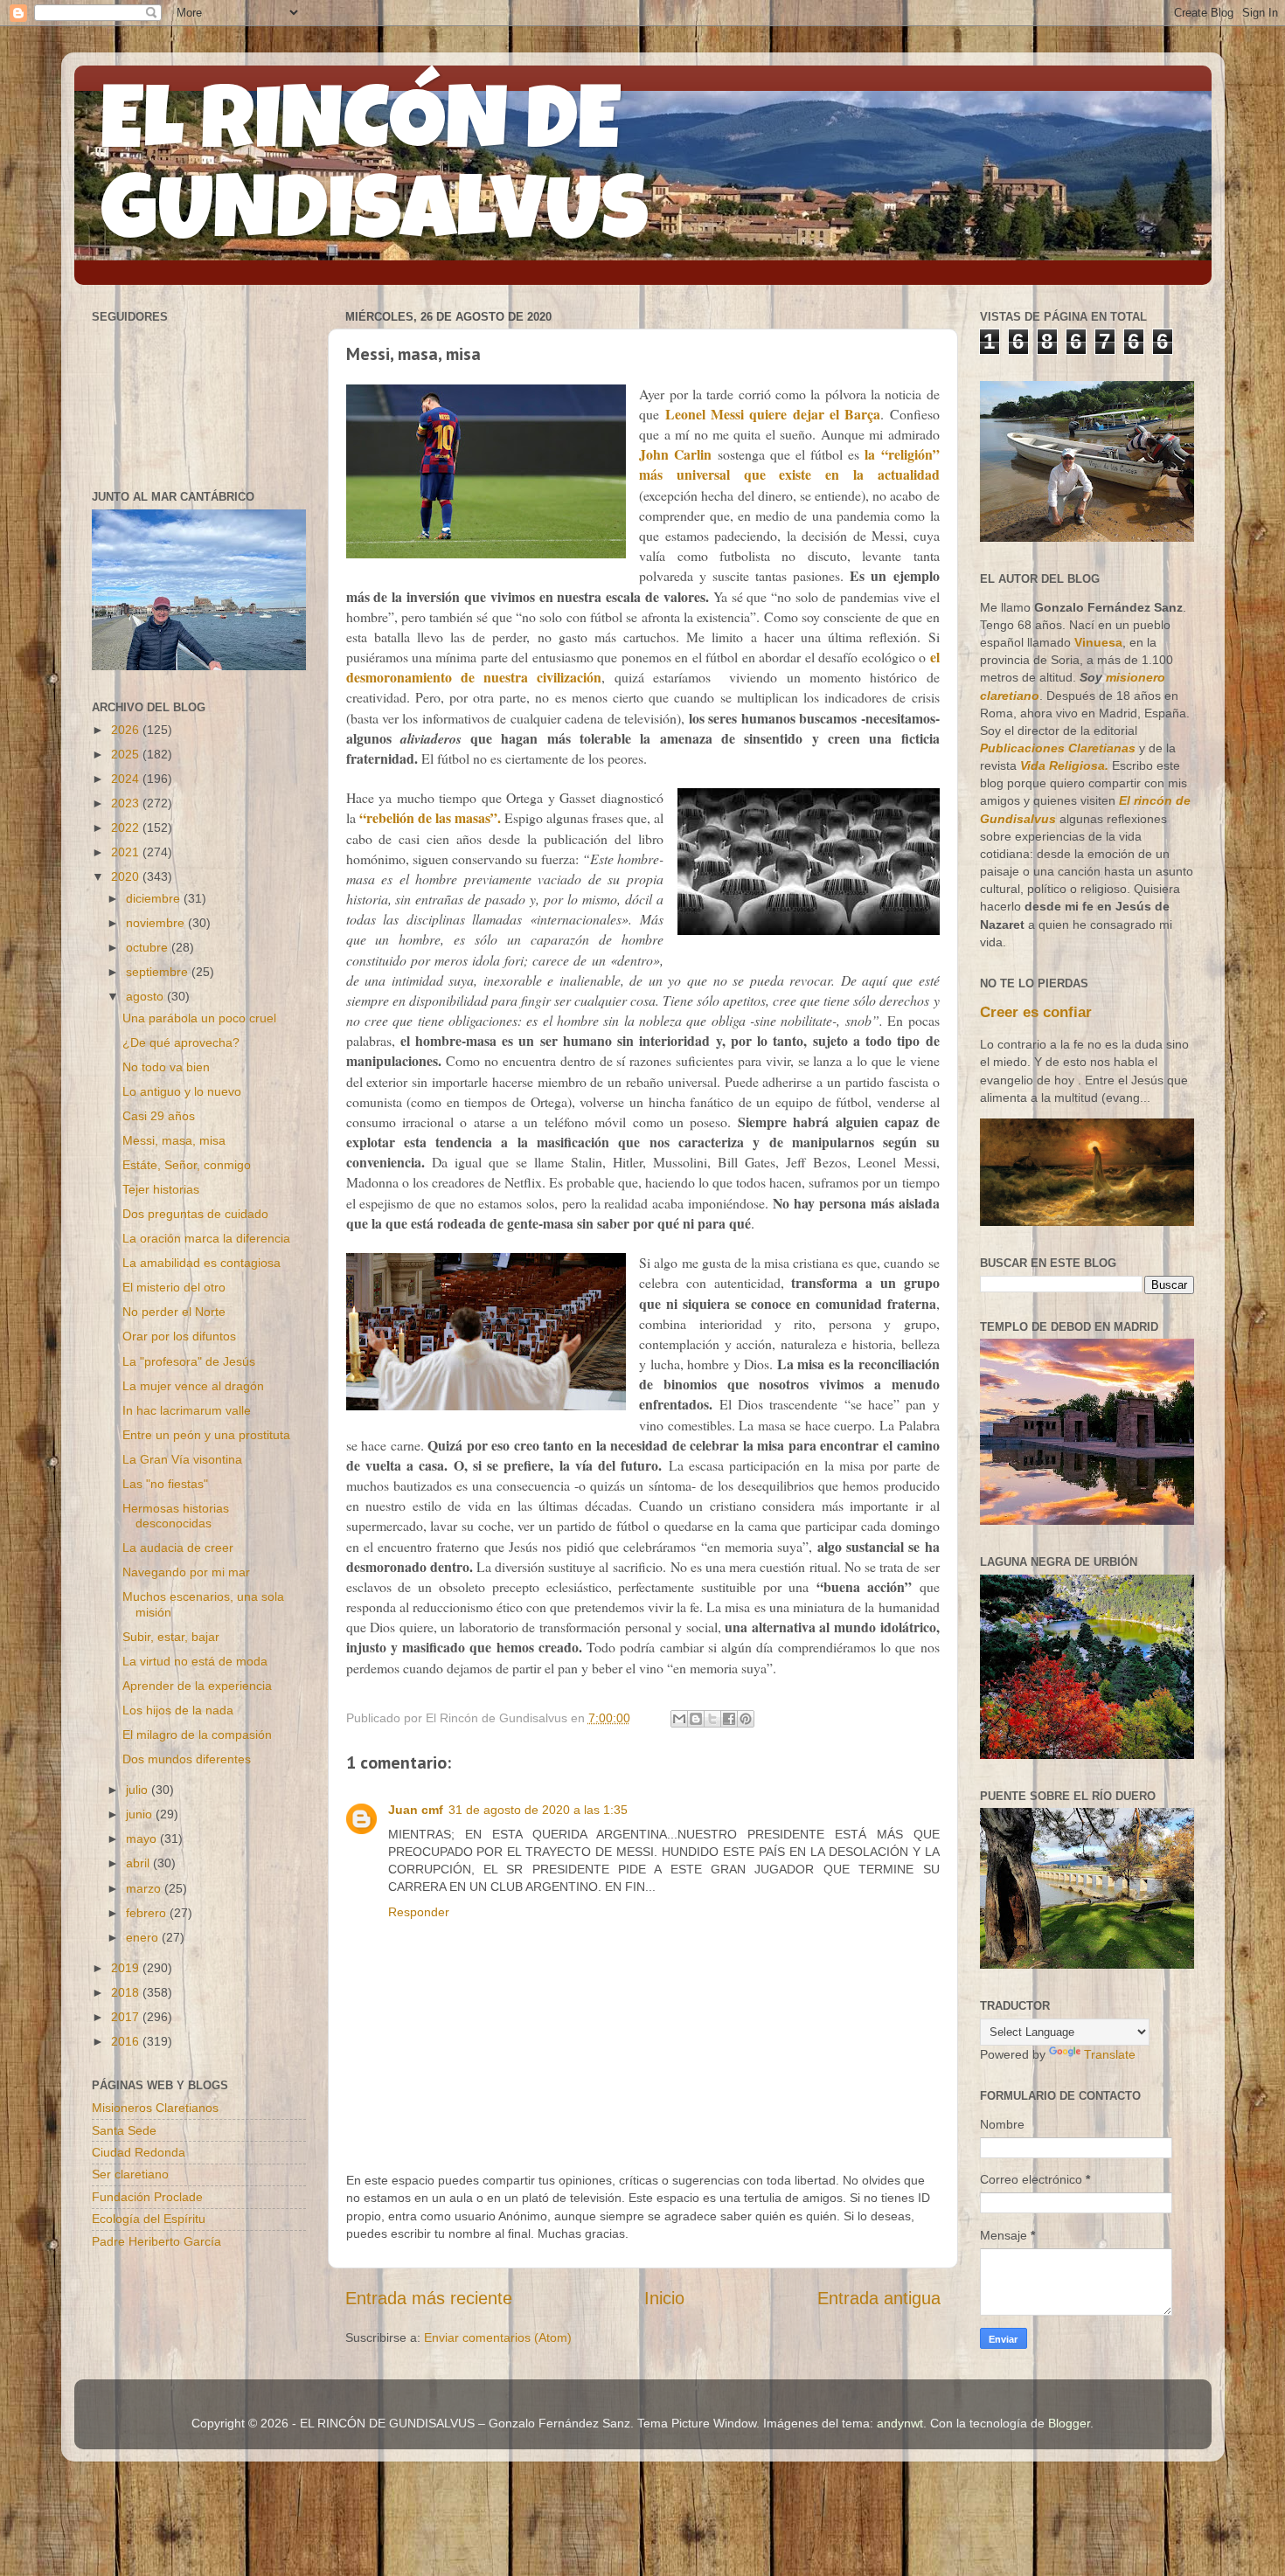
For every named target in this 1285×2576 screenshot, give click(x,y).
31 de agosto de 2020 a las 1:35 (538, 1810)
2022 (127, 828)
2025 (127, 754)
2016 (127, 2041)
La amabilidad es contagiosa (201, 1263)
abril (139, 1863)
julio (139, 1790)
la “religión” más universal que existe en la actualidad (789, 464)
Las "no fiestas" (165, 1484)
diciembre (155, 898)
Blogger (1069, 2423)
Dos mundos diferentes (187, 1759)
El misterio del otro (174, 1287)
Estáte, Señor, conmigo (187, 1165)
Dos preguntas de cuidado (195, 1214)
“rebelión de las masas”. (430, 817)
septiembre (159, 972)
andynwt (900, 2423)
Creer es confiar (1036, 1012)
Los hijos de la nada (178, 1710)
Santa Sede (124, 2130)
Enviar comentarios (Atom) (498, 2337)
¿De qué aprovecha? (181, 1042)
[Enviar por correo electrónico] (679, 1719)
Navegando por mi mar (186, 1572)
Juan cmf (416, 1810)
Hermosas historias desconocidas (176, 1516)
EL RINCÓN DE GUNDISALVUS (375, 174)
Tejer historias (161, 1189)
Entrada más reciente (429, 2298)
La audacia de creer (178, 1548)
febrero (148, 1913)
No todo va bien (166, 1067)
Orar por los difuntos (179, 1336)
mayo (143, 1839)
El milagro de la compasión (197, 1735)
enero (144, 1937)
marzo (145, 1888)
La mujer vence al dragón (193, 1386)
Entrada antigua (879, 2298)
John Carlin (675, 454)
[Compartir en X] (712, 1719)
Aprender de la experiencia (197, 1686)
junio (141, 1814)
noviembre (157, 923)
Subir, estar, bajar (171, 1637)
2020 (127, 876)
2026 (127, 730)
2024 (127, 779)
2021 (127, 852)
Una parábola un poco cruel (199, 1018)
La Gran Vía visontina (182, 1459)
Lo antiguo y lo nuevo (182, 1091)
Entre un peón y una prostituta (206, 1435)
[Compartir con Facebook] (729, 1719)
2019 (127, 1968)
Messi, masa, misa (174, 1140)
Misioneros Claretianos (155, 2108)
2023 (127, 803)
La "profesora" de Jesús (189, 1361)
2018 (127, 1992)
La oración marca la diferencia (206, 1238)
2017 (127, 2017)
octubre (149, 947)
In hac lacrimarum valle (187, 1410)
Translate (1110, 2054)
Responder (419, 1912)
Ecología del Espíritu (149, 2219)
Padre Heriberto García (156, 2241)
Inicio (664, 2298)
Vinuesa (1098, 642)
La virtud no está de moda (195, 1661)
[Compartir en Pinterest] (746, 1719)
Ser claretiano (130, 2174)
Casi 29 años (159, 1116)
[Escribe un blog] (696, 1719)
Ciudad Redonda (139, 2152)
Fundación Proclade (147, 2197)
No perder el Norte (174, 1312)
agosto (146, 996)
